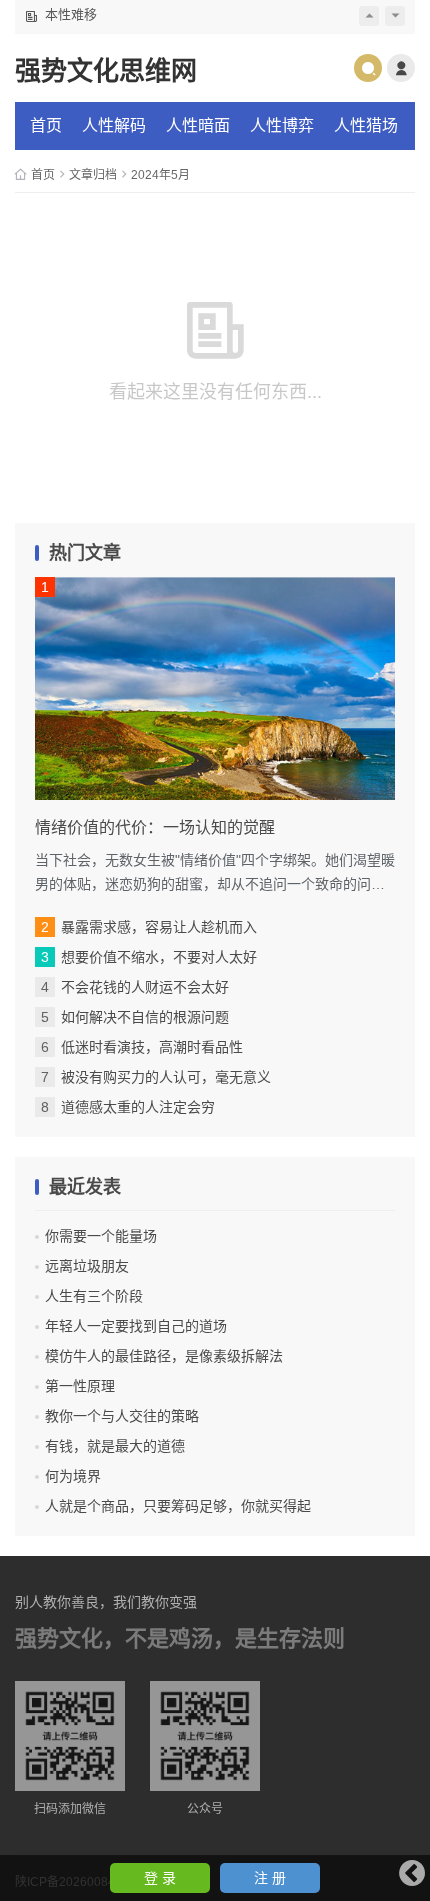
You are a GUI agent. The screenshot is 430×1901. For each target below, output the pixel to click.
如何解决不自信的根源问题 (145, 1017)
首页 (46, 125)
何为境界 (73, 1476)
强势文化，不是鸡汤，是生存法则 (180, 1638)
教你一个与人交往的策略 (122, 1416)
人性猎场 (366, 125)
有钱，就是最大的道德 (115, 1446)
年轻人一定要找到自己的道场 (136, 1326)
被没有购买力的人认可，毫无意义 (166, 1077)
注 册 (270, 1878)
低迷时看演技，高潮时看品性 (152, 1047)
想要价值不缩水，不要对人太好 (159, 957)
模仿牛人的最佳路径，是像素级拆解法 (164, 1356)
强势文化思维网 (106, 71)
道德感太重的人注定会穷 (138, 1107)
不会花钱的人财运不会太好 (145, 987)
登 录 (160, 1878)
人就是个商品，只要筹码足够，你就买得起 (178, 1506)
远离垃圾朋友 (87, 1266)
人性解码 (114, 125)
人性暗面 (198, 125)
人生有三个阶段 (94, 1296)
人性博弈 (282, 125)
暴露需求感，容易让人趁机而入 (159, 927)
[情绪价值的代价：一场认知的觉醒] (215, 688)
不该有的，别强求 (97, 17)
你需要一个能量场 (101, 1236)
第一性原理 (80, 1386)
